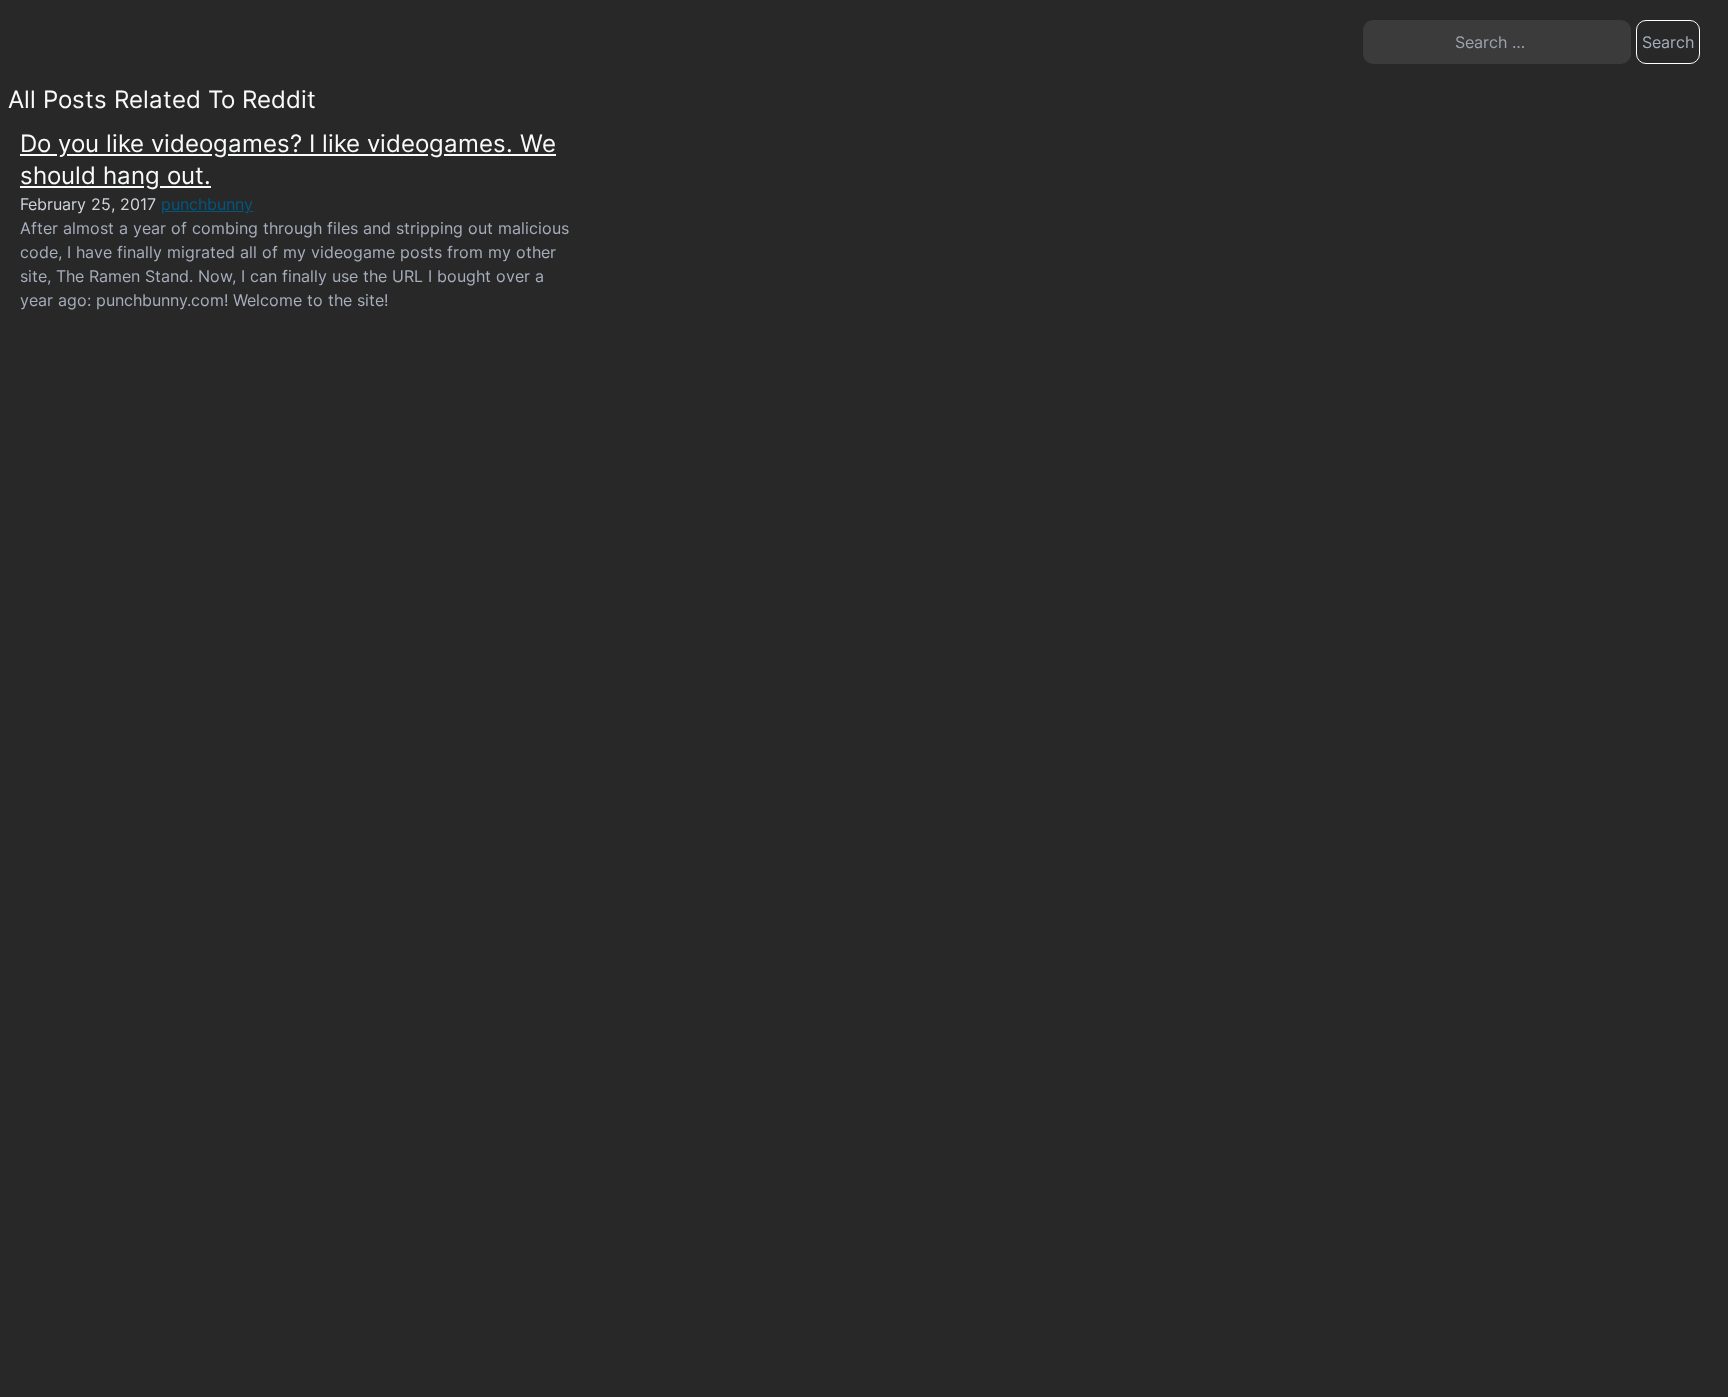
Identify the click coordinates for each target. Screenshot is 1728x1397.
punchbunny (207, 204)
